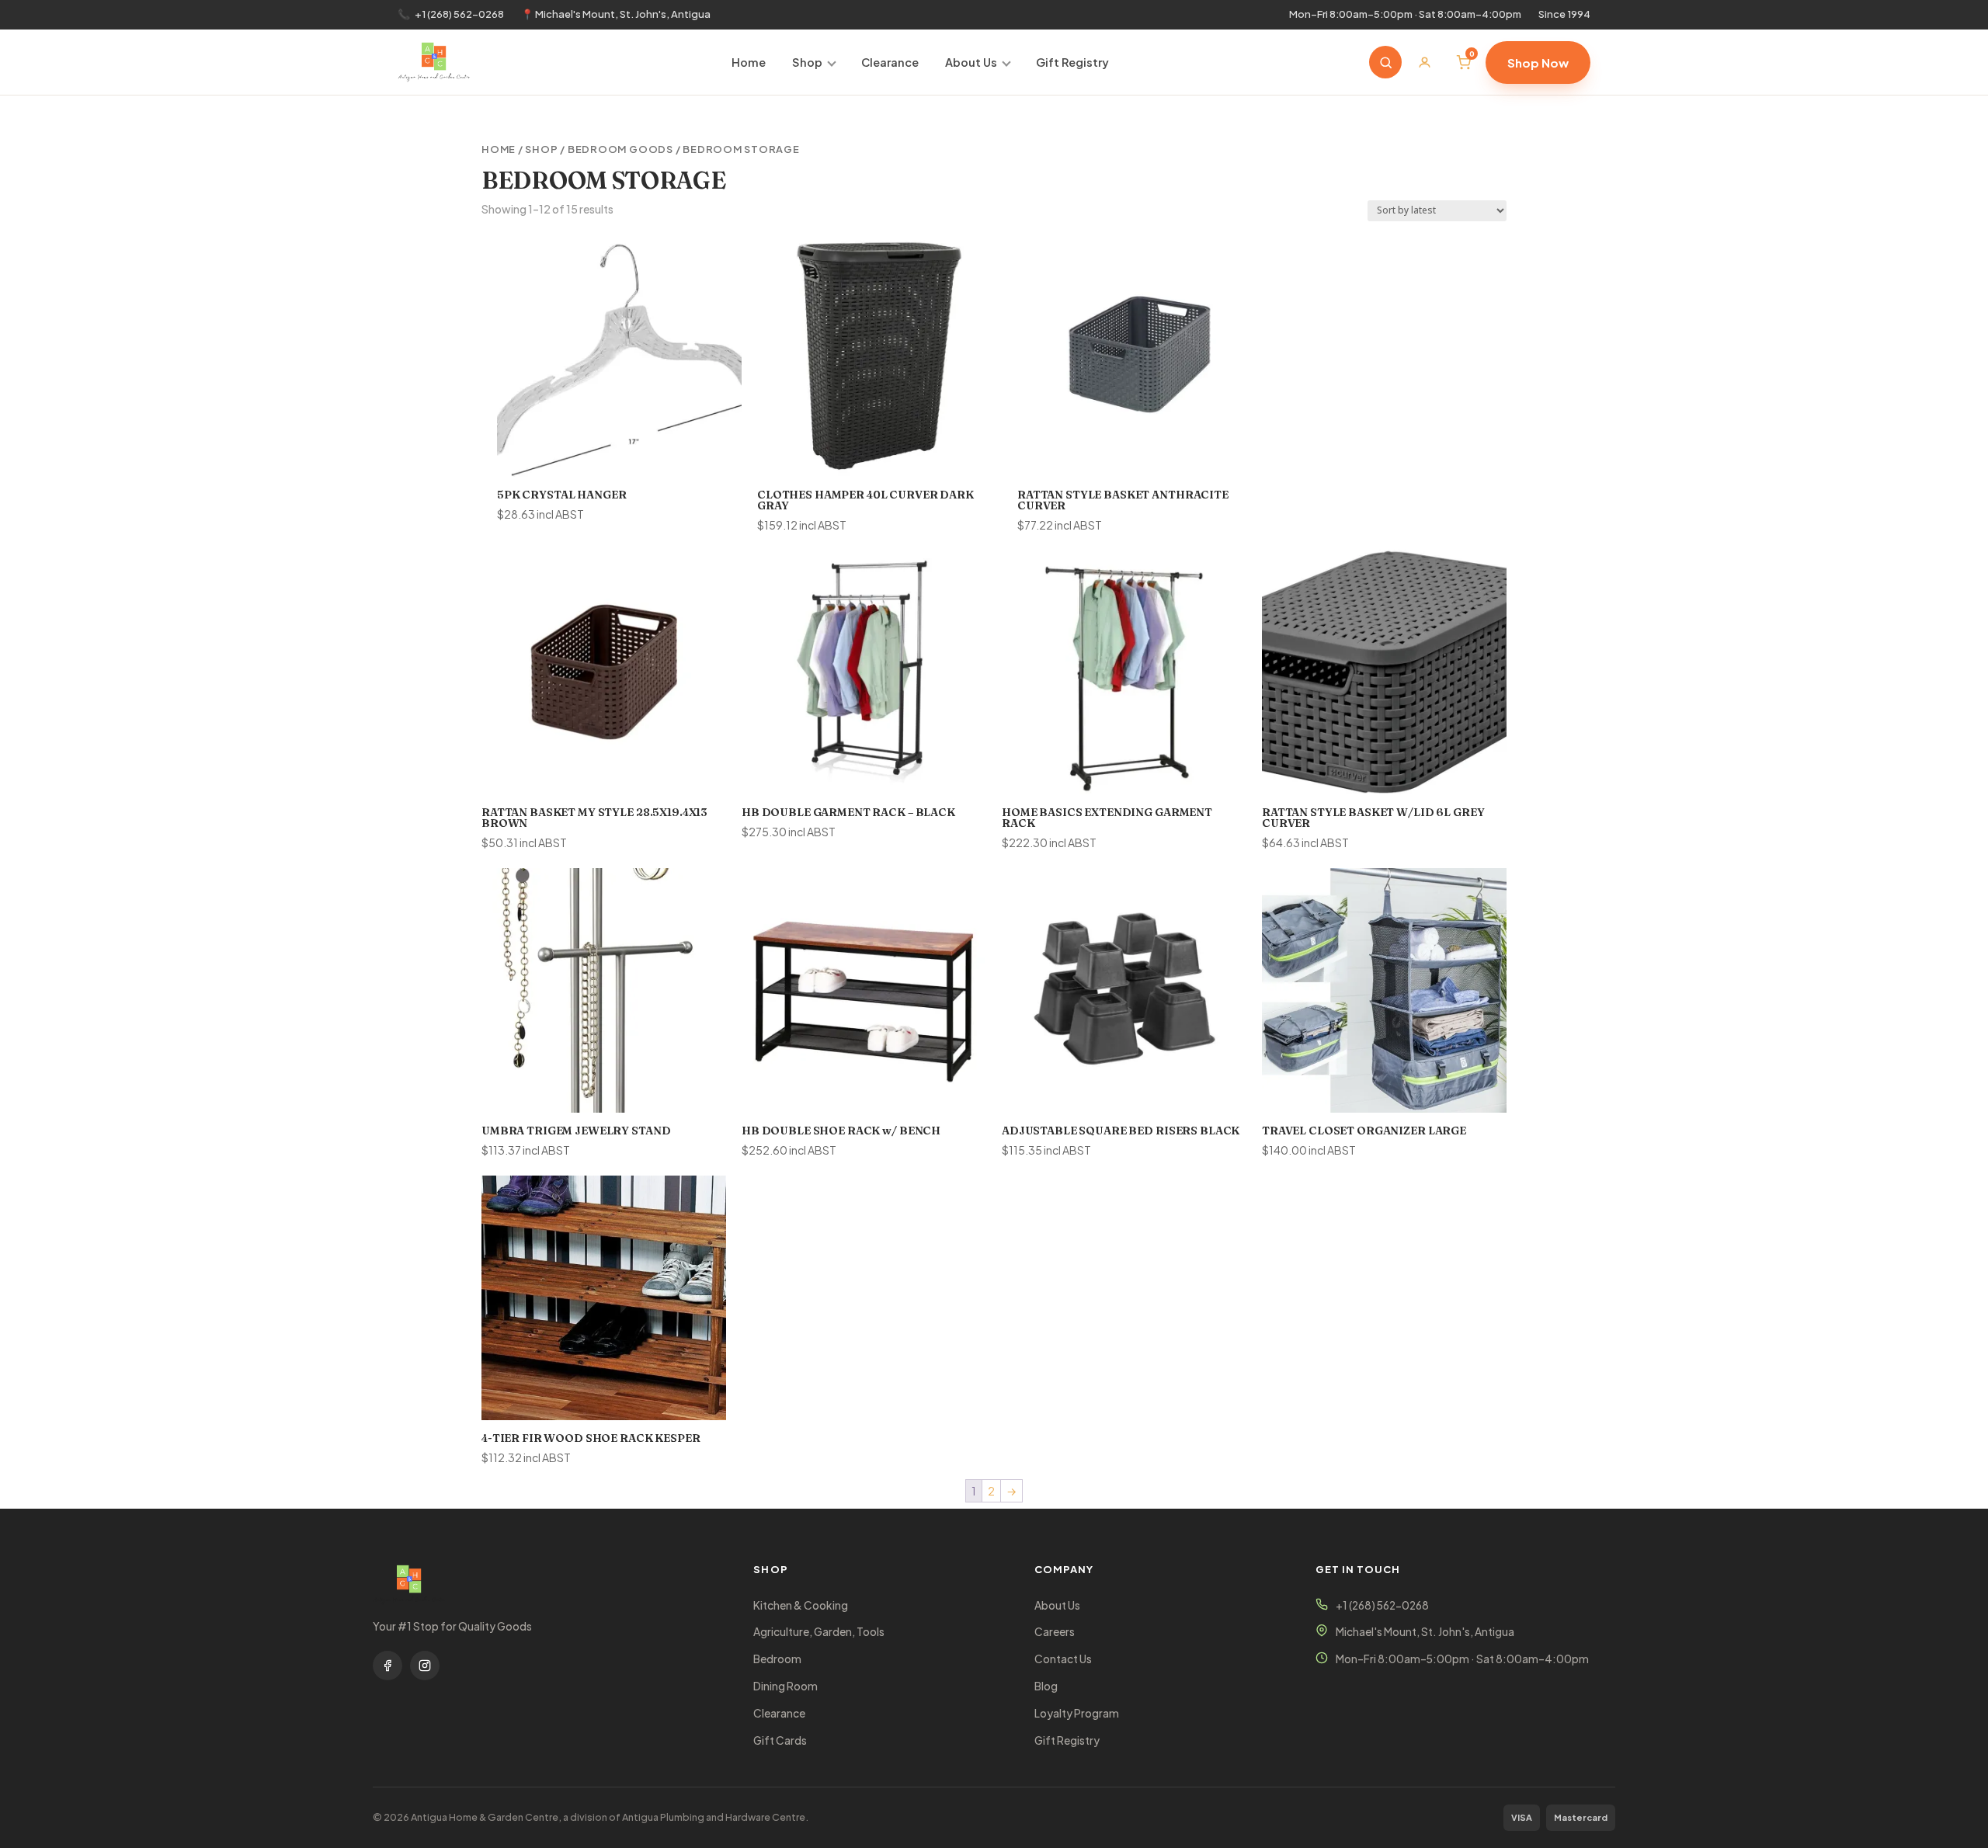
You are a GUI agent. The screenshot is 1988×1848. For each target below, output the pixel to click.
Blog (1046, 1686)
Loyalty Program (1077, 1713)
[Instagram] (425, 1666)
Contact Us (1063, 1659)
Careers (1055, 1632)
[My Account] (1424, 62)
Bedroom (777, 1659)
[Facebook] (388, 1666)
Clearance (890, 62)
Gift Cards (780, 1740)
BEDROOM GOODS (620, 149)
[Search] (1385, 62)
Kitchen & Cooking (801, 1605)
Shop (807, 62)
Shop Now (1538, 63)
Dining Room (785, 1686)
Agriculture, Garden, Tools (819, 1632)
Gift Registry (1072, 62)
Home (749, 62)
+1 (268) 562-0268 (459, 14)
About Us (971, 62)
